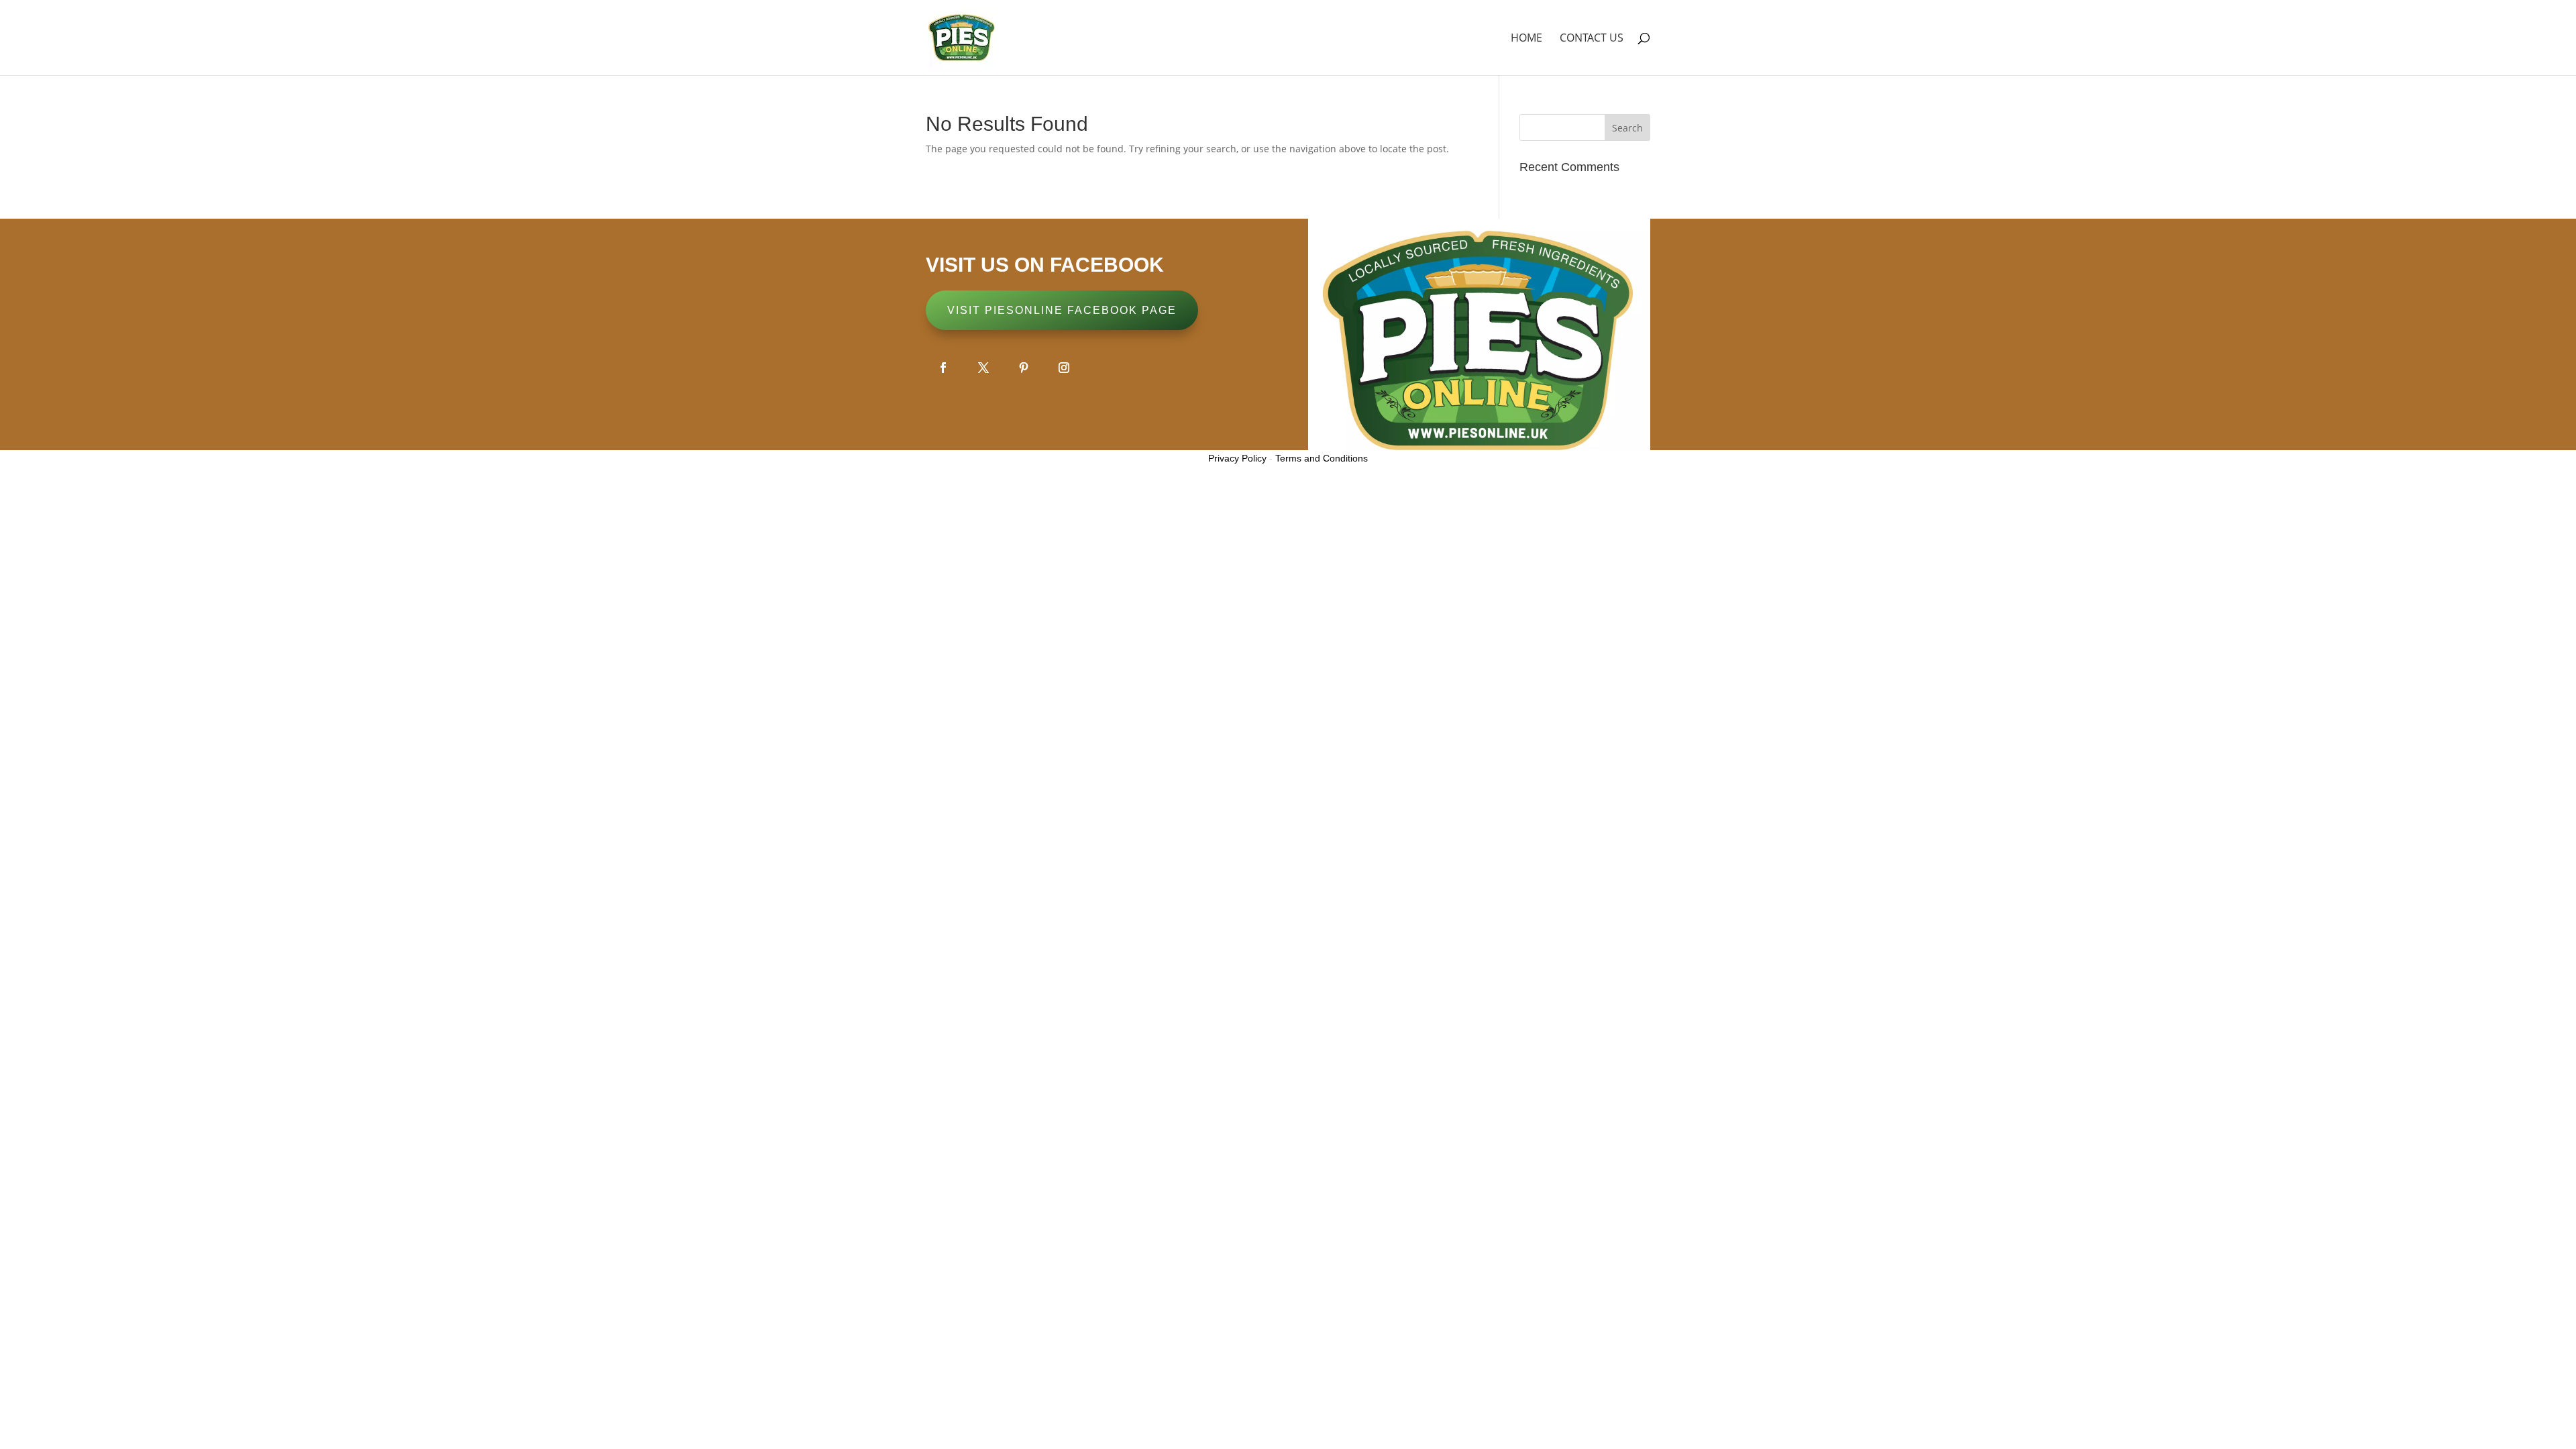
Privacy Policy (1237, 458)
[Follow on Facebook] (943, 368)
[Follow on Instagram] (1064, 368)
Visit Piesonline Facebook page (1062, 310)
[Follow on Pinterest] (1024, 368)
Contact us (1592, 39)
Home (1526, 39)
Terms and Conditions (1322, 458)
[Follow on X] (983, 368)
